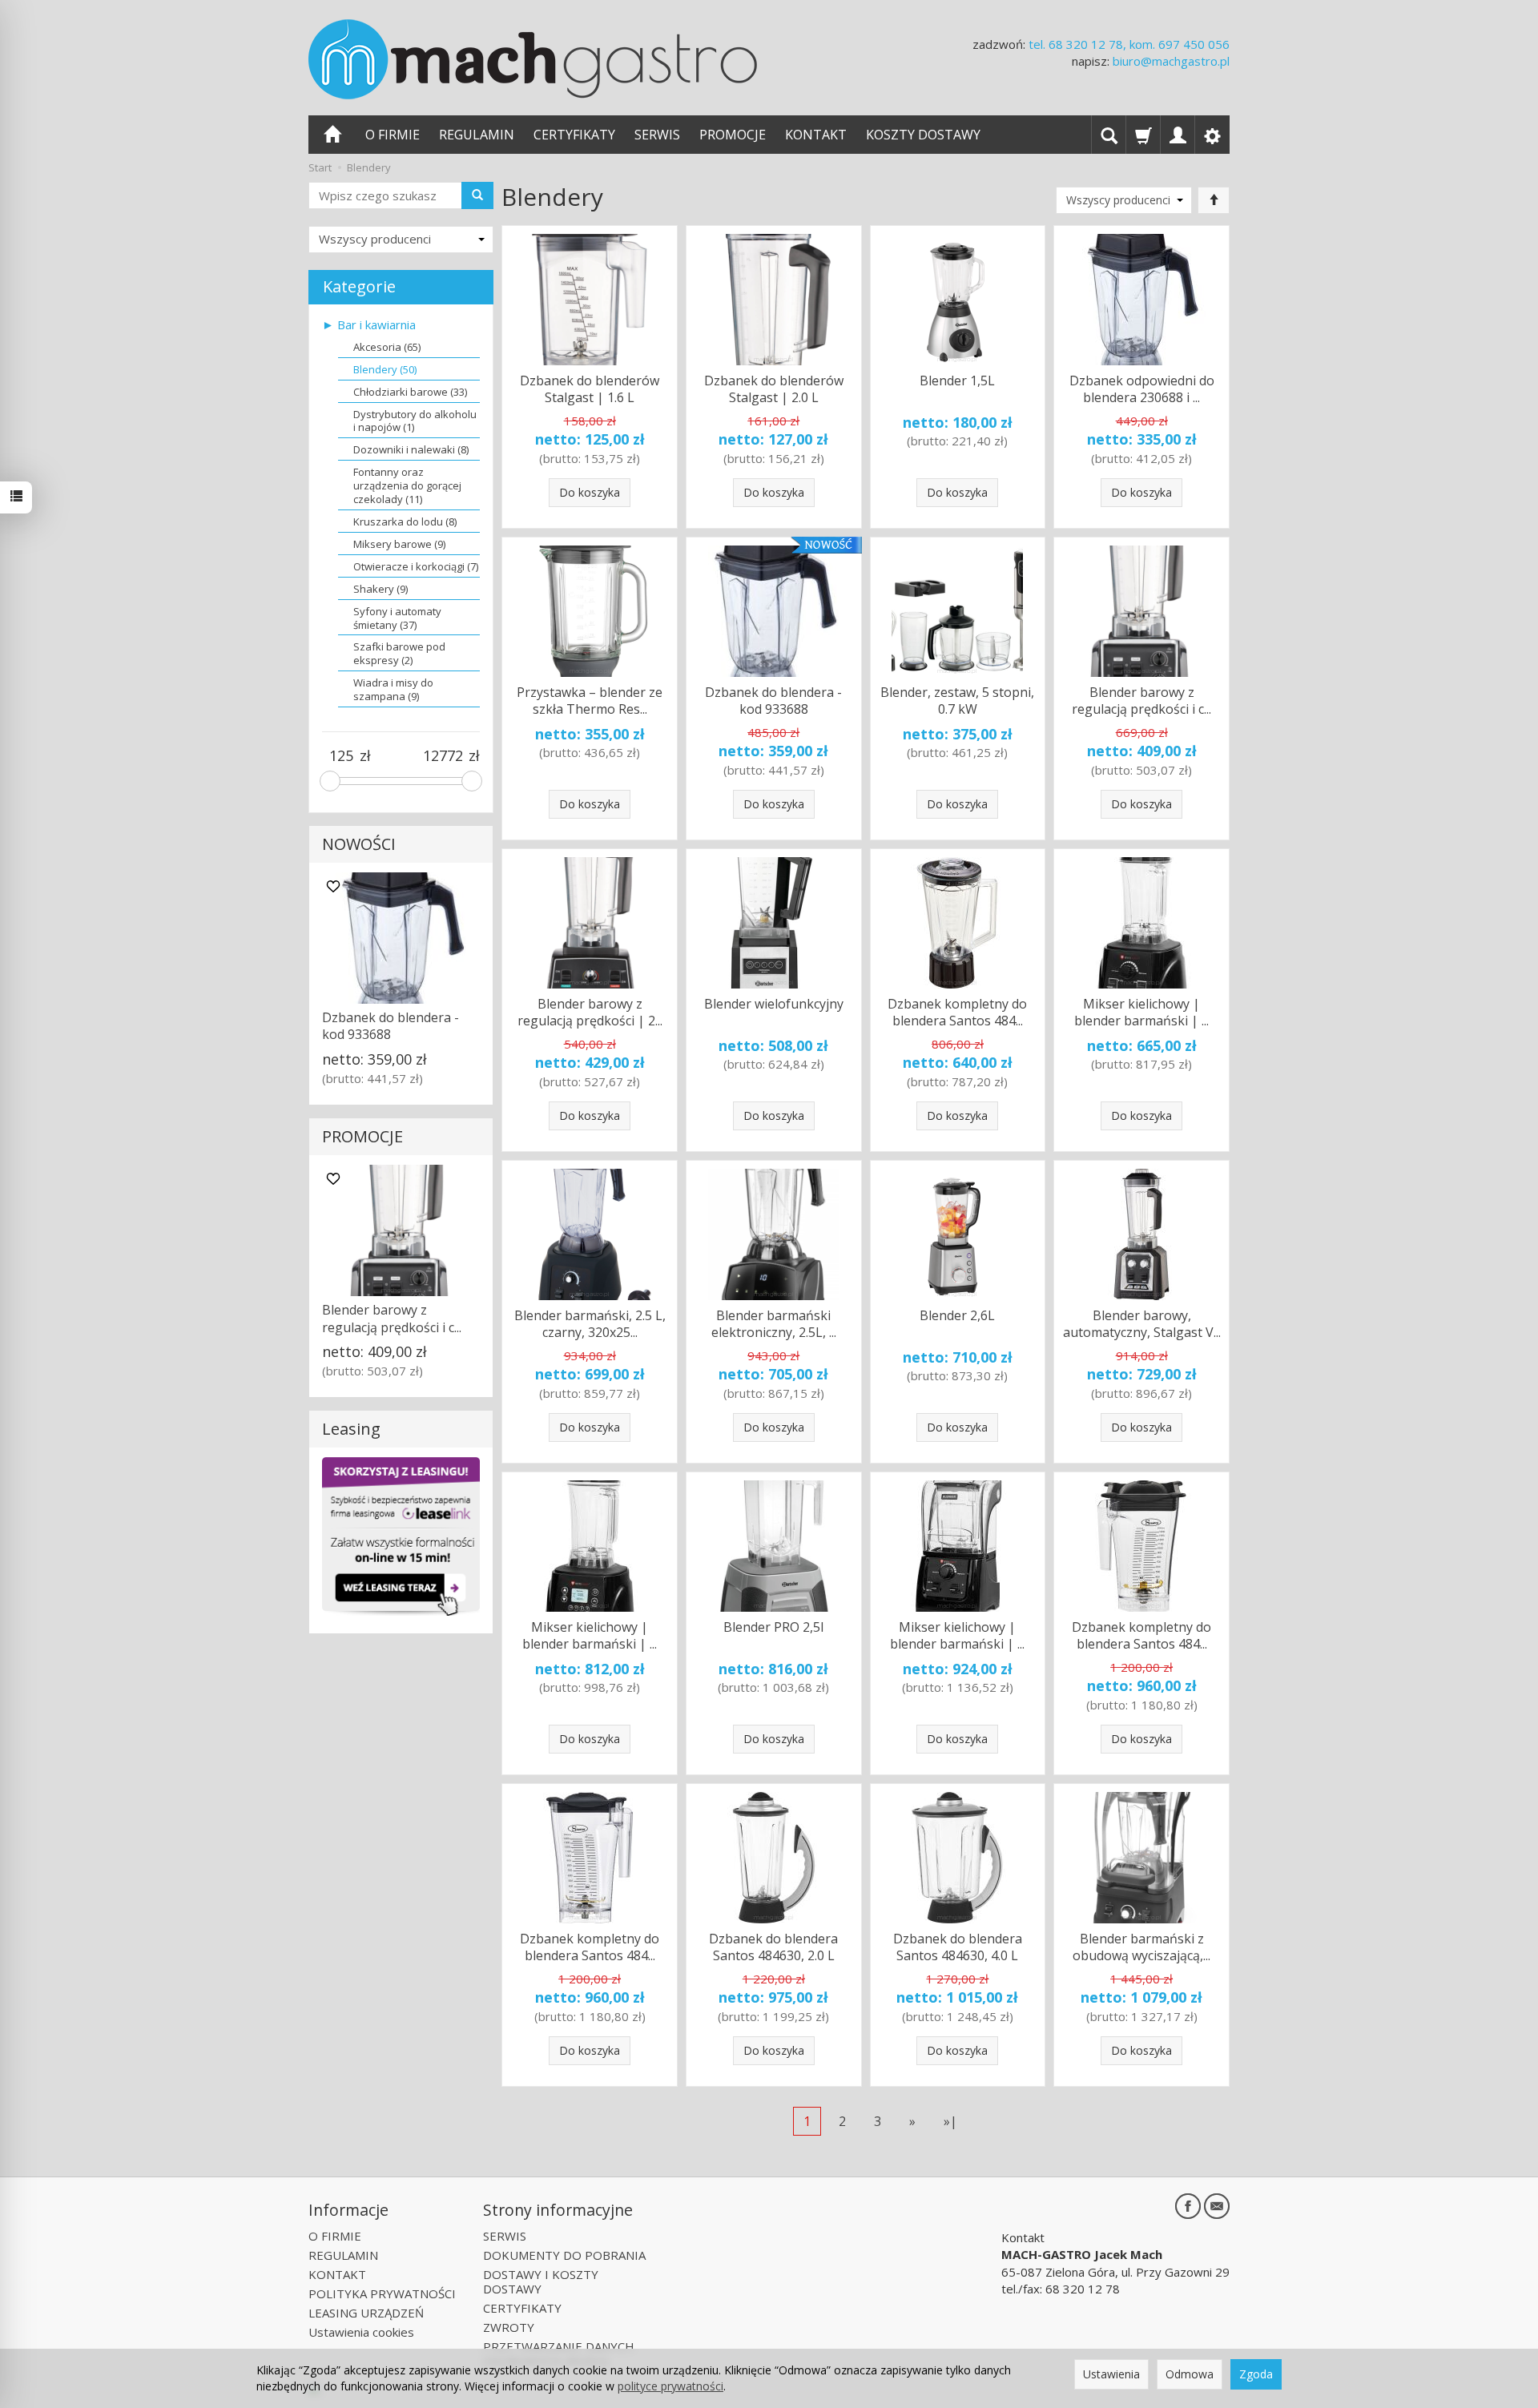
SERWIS (657, 135)
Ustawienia (1111, 2374)
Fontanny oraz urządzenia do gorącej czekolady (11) (407, 485)
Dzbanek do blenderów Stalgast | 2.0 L (774, 389)
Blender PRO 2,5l (773, 1627)
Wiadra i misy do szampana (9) (393, 689)
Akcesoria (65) (387, 347)
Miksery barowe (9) (399, 544)
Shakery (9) (380, 589)
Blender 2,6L (957, 1315)
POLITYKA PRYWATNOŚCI (382, 2293)
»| (950, 2121)
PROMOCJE (733, 135)
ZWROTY (509, 2327)
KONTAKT (816, 135)
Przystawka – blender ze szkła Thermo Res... (590, 701)
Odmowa (1190, 2374)
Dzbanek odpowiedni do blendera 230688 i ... (1142, 389)
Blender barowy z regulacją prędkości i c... (1141, 701)
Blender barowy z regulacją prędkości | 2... (590, 1013)
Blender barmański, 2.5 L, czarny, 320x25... (590, 1324)
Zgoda (1256, 2374)
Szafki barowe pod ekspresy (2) (399, 653)
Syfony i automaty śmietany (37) (397, 618)
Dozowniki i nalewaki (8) (411, 449)
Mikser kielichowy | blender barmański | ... (1141, 1013)
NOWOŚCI (359, 844)
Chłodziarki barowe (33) (410, 392)
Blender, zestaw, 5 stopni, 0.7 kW (957, 701)
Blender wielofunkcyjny (774, 1004)
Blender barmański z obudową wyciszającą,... (1141, 1947)
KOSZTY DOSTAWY (923, 135)
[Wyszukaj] (477, 195)
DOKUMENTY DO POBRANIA (564, 2255)
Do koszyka (590, 492)
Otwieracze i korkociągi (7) (416, 566)
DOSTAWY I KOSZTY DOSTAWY (541, 2281)
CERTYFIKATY (574, 135)
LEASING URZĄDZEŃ (366, 2313)
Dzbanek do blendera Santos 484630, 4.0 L (958, 1947)
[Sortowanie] (1214, 200)
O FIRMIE (393, 135)
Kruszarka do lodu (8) (405, 521)
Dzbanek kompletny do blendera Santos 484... (957, 1013)
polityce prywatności (670, 2386)
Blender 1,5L (957, 381)
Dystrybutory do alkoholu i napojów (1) (415, 421)
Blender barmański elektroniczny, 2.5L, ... (774, 1324)
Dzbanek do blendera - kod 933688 (773, 701)
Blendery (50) (385, 369)
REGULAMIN (477, 135)
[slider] (330, 781)
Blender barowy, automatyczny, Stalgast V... (1142, 1324)
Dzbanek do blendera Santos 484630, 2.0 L (773, 1947)
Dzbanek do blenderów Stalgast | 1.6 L (590, 389)
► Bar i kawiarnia (369, 324)
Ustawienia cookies (361, 2332)
